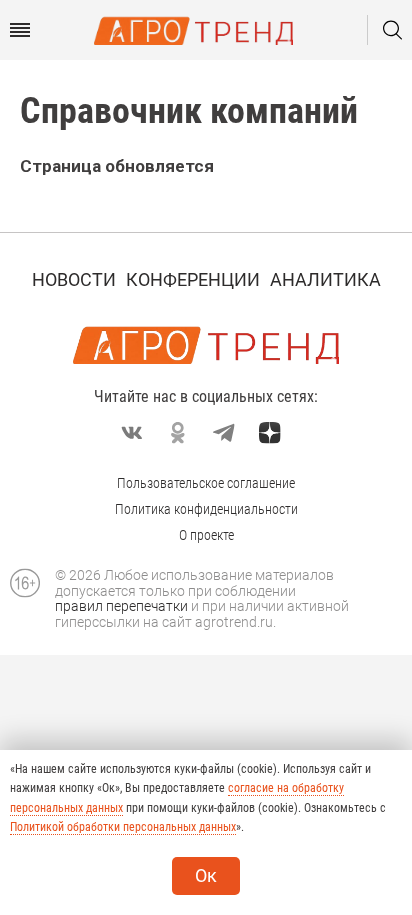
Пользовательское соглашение (206, 483)
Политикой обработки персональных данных (123, 827)
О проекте (206, 535)
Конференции (193, 279)
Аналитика (325, 279)
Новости (74, 279)
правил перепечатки (121, 606)
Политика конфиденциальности (206, 509)
